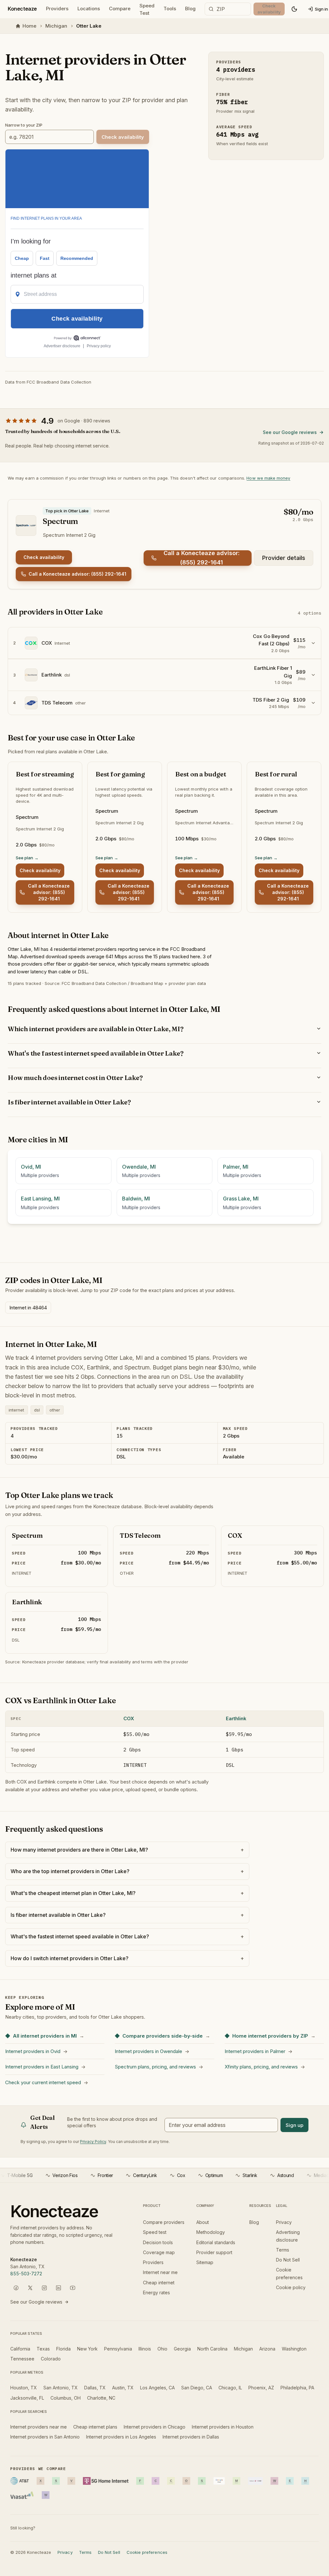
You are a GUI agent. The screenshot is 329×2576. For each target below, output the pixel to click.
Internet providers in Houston (223, 2427)
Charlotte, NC (101, 2398)
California (20, 2349)
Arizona (267, 2349)
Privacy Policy (93, 2142)
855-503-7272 (26, 2274)
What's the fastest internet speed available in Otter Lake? (95, 1053)
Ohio (162, 2349)
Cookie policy (291, 2287)
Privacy (284, 2222)
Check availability (44, 557)
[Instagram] (44, 2288)
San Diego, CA (197, 2388)
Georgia (182, 2349)
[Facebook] (16, 2288)
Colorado (51, 2359)
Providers (57, 9)
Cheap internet (159, 2283)
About (203, 2222)
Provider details (284, 558)
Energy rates (156, 2293)
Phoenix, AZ (261, 2388)
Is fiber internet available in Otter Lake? (69, 1102)
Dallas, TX (95, 2388)
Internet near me (160, 2272)
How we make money (268, 478)
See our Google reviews (290, 432)
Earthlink (236, 1718)
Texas (43, 2349)
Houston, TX (24, 2388)
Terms (283, 2250)
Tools (170, 9)
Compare (120, 9)
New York (87, 2349)
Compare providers (164, 2222)
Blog (190, 9)
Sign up (294, 2125)
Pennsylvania (118, 2349)
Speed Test (147, 10)
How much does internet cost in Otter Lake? (75, 1078)
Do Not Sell (288, 2260)
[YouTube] (73, 2288)
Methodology (211, 2232)
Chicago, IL (230, 2388)
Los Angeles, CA (157, 2388)
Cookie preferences (147, 2552)
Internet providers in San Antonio (45, 2437)
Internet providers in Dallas (191, 2437)
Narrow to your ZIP (24, 125)
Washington (294, 2349)
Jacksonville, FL (27, 2398)
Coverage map (159, 2252)
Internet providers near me (39, 2427)
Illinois (145, 2349)
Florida (63, 2349)
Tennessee (22, 2359)
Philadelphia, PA (297, 2388)
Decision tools (158, 2242)
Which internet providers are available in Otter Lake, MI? (96, 1029)
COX (129, 1718)
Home (29, 26)
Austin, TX (123, 2388)
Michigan (56, 26)
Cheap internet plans (95, 2427)
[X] (30, 2288)
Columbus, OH (66, 2398)
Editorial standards (216, 2242)
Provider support (214, 2252)
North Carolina (212, 2349)
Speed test (155, 2232)
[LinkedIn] (58, 2288)
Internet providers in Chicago (155, 2427)
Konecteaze (22, 9)
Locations (89, 9)
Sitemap (205, 2262)
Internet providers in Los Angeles (121, 2437)
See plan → (27, 858)
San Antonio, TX (61, 2388)
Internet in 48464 (28, 1308)
